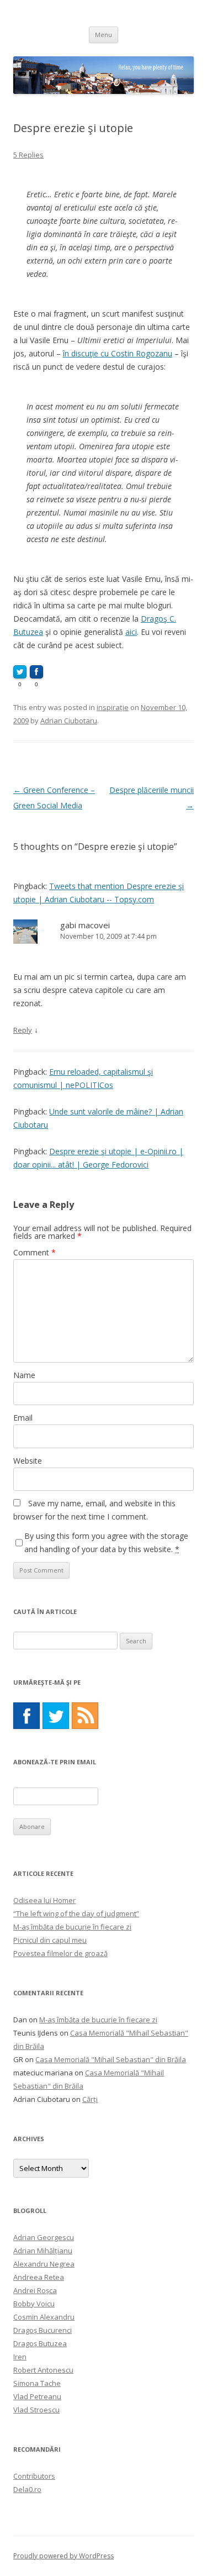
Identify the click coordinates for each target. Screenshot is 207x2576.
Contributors (34, 2476)
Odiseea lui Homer (44, 1900)
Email (23, 1418)
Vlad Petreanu (37, 2396)
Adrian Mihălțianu (43, 2251)
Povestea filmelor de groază (60, 1953)
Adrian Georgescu (44, 2237)
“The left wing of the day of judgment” (76, 1913)
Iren (20, 2357)
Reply (23, 1030)
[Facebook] (26, 1716)
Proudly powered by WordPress (63, 2556)
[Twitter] (56, 1716)
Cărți (90, 2099)
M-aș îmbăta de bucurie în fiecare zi (72, 1927)
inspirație (113, 707)
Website (28, 1461)
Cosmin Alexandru (44, 2317)
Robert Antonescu (43, 2370)
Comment (34, 1252)
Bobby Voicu (34, 2304)
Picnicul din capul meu (50, 1940)
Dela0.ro (27, 2489)
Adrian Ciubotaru (69, 721)
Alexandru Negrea (44, 2264)
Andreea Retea (39, 2277)
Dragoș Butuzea (40, 2343)
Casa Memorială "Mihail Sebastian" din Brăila (111, 2059)
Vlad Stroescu (36, 2410)
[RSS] (85, 1716)
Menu (104, 35)
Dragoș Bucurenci (43, 2330)
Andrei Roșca (35, 2290)
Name (24, 1375)
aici (131, 632)
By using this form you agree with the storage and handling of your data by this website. (106, 1542)
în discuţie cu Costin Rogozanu (118, 353)
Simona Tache (37, 2383)
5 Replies (28, 155)
